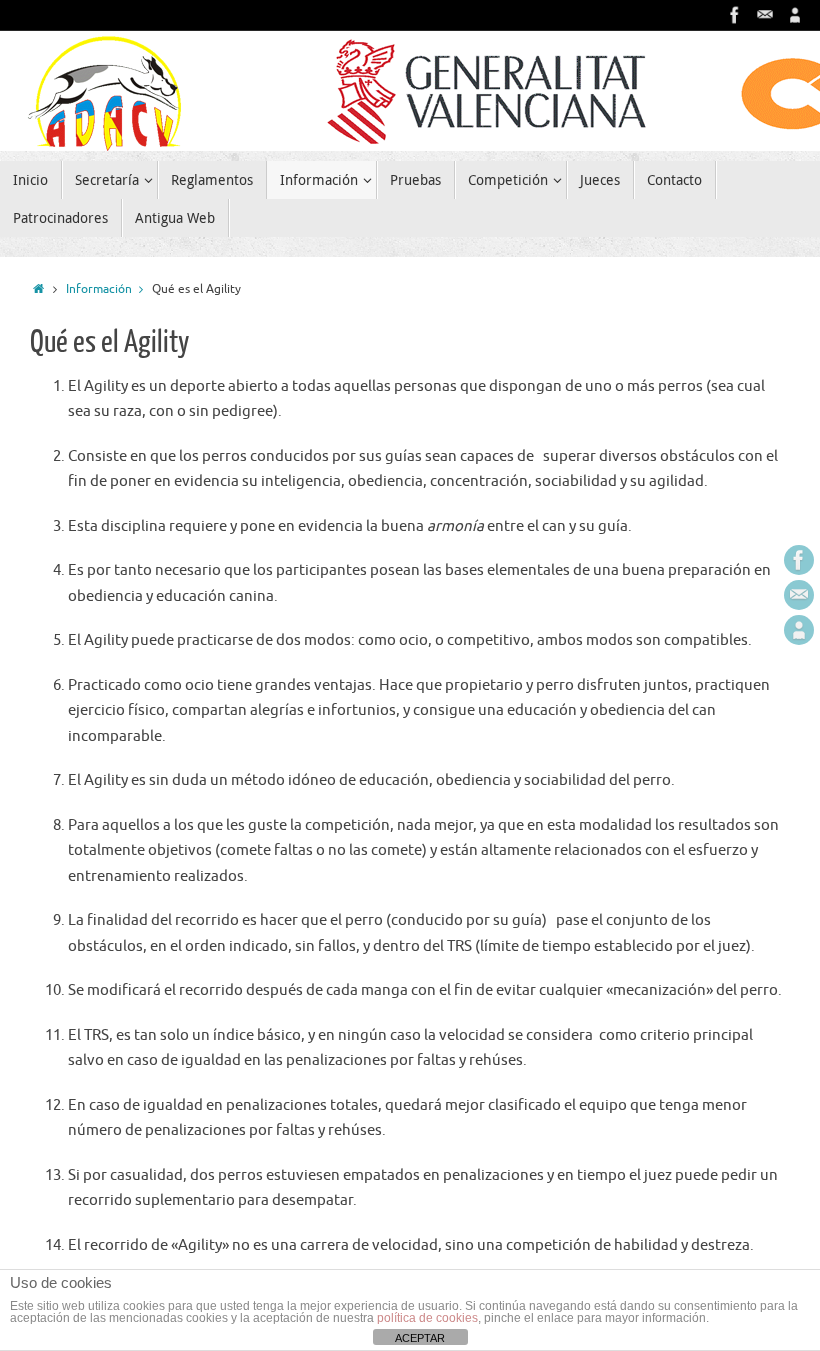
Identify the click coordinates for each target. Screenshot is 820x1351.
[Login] (795, 15)
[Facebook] (735, 15)
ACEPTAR (420, 1338)
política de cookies (427, 1318)
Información (99, 289)
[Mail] (765, 15)
